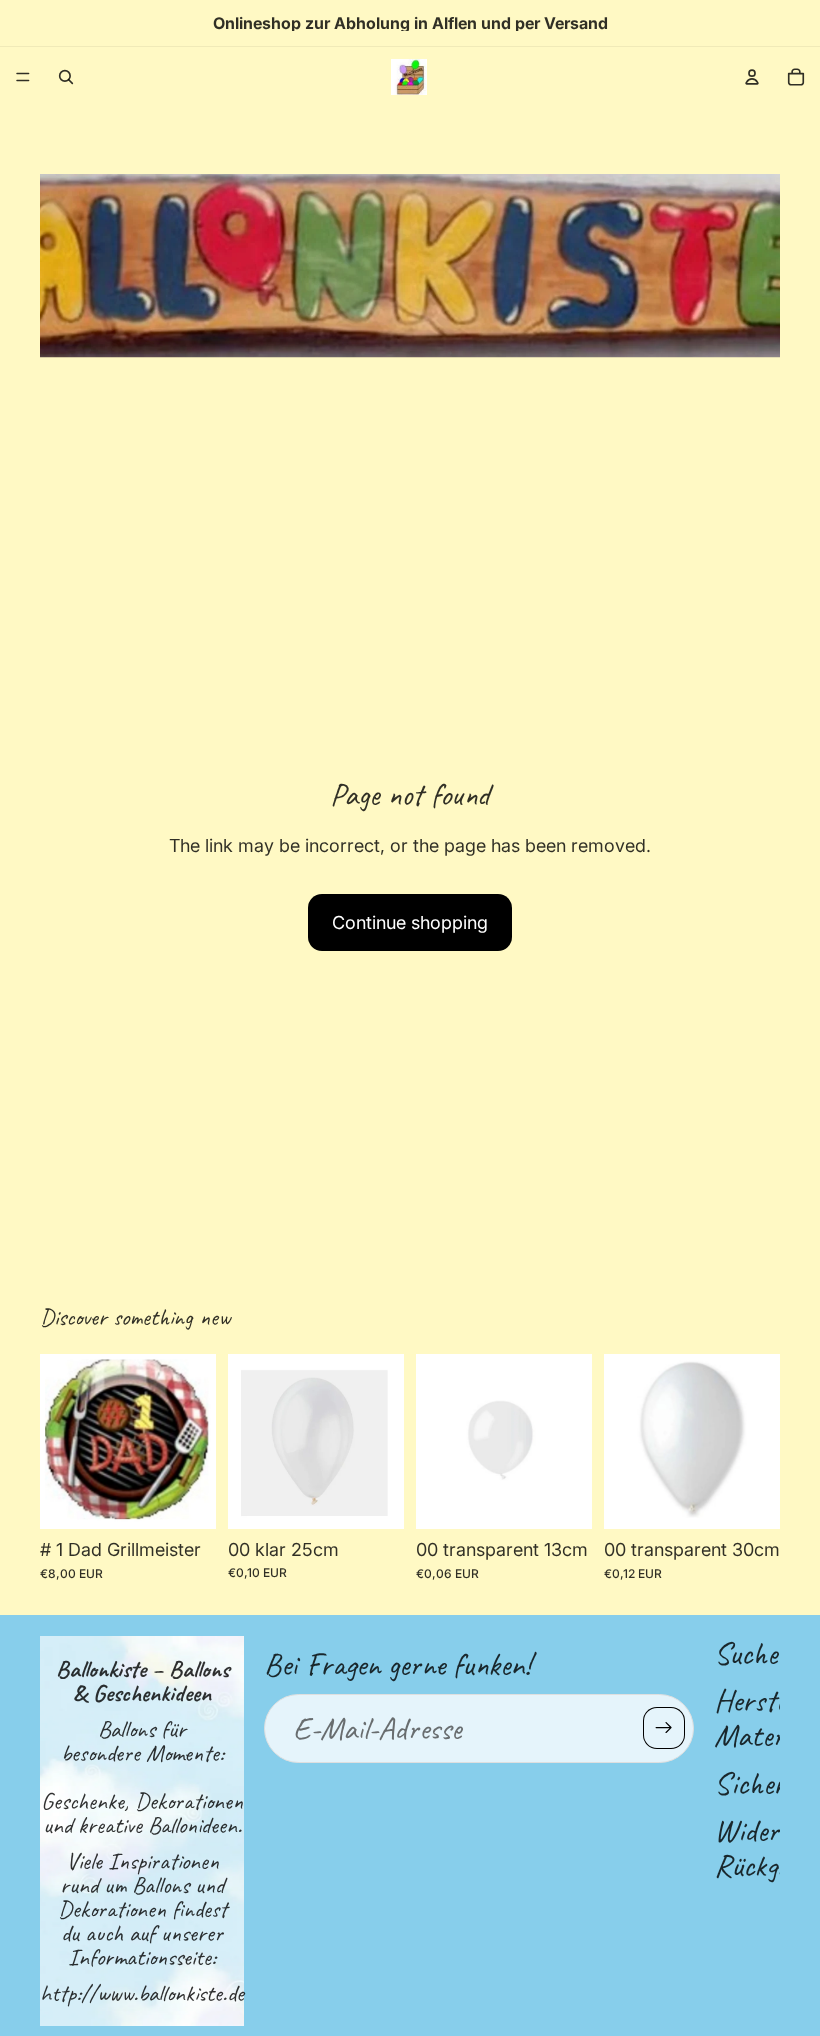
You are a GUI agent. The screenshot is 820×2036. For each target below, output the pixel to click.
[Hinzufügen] (373, 1498)
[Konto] (752, 77)
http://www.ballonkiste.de (142, 1993)
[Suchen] (66, 77)
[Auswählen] (185, 1499)
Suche (745, 1653)
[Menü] (23, 77)
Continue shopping (410, 922)
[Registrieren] (664, 1728)
